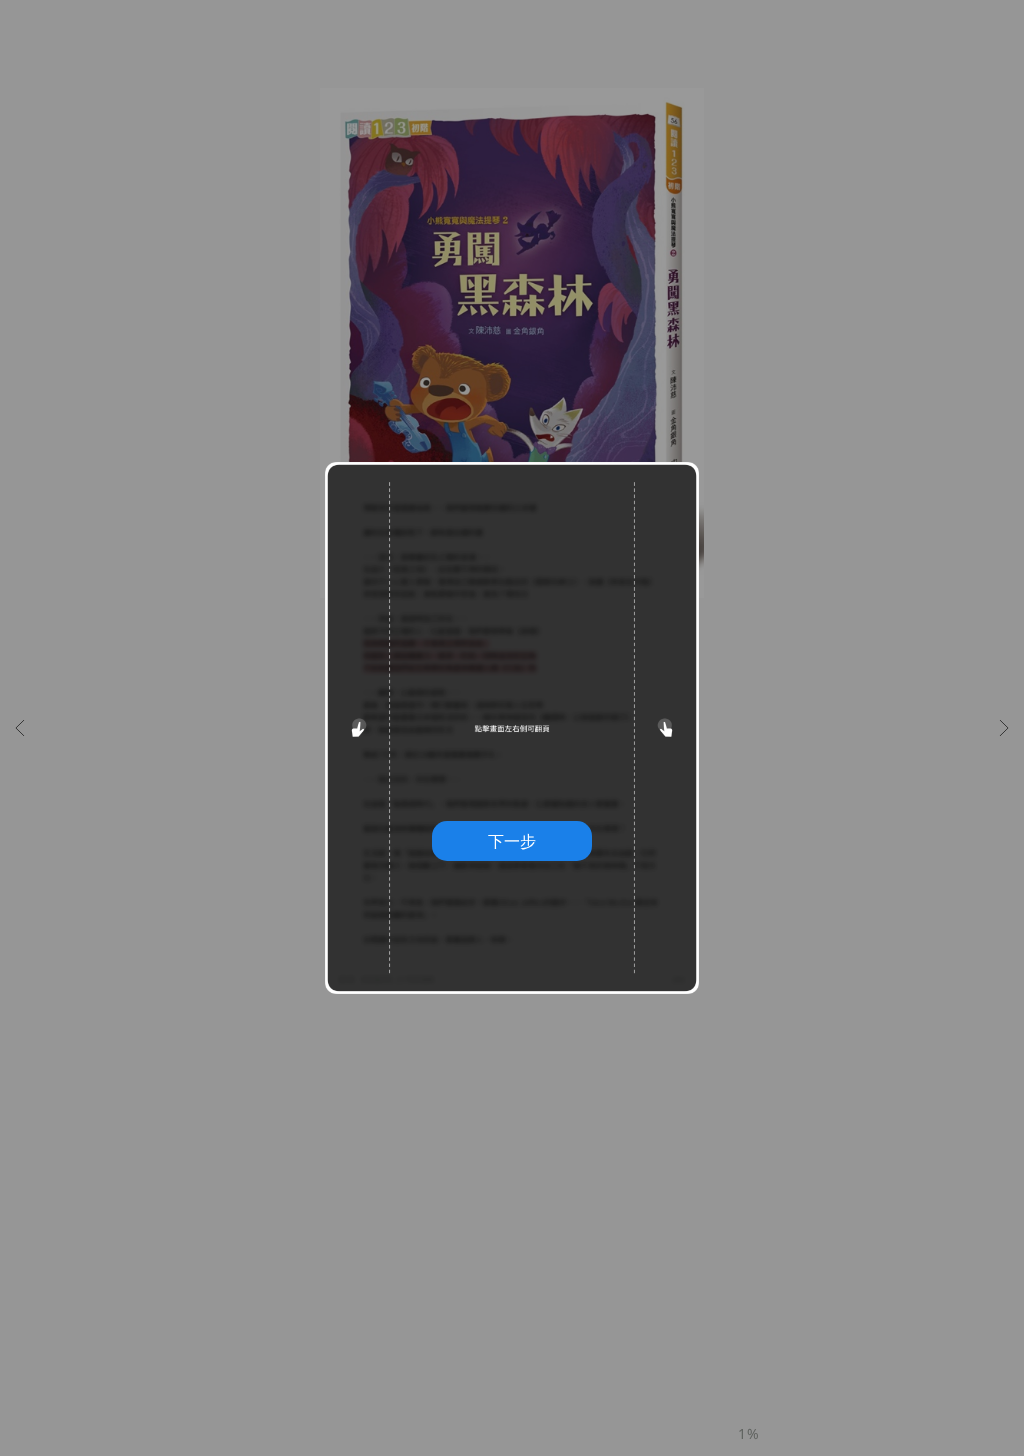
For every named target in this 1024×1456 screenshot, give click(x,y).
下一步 (512, 841)
